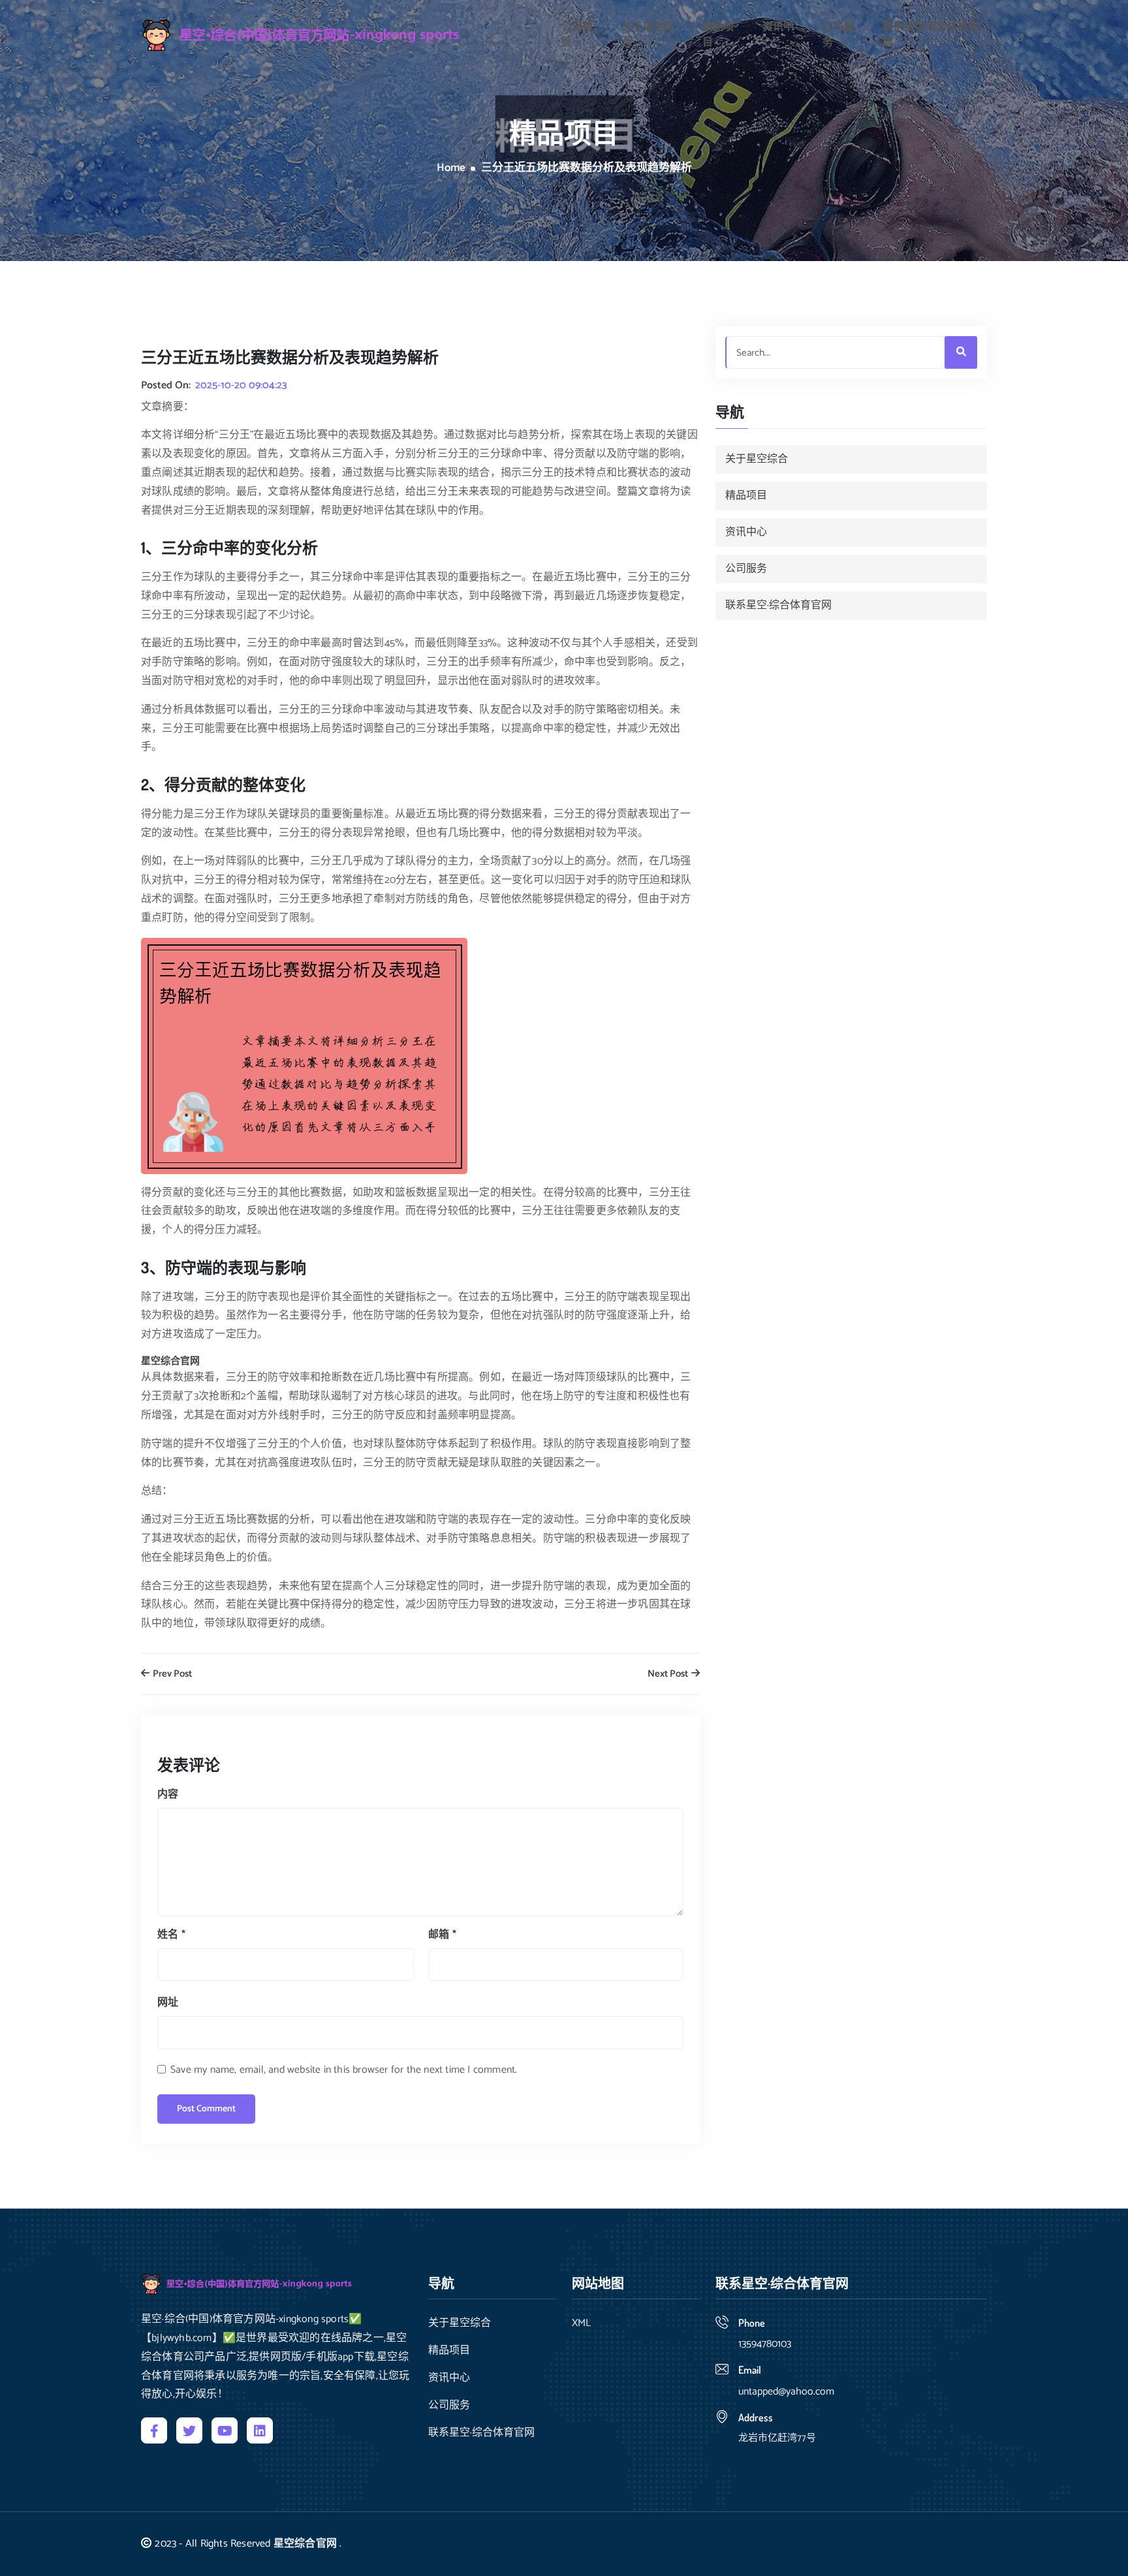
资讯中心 (778, 35)
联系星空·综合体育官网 (931, 35)
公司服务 (838, 35)
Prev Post (171, 1674)
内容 (168, 1794)
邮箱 (442, 1935)
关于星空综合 (648, 35)
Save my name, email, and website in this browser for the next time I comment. (344, 2070)
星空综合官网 (305, 2544)
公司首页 (577, 35)
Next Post (669, 1674)
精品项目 (718, 35)
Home (451, 168)
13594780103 (765, 2344)
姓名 (171, 1935)
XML (581, 2323)
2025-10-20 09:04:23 (241, 386)
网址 (168, 2003)
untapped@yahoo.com (786, 2392)
